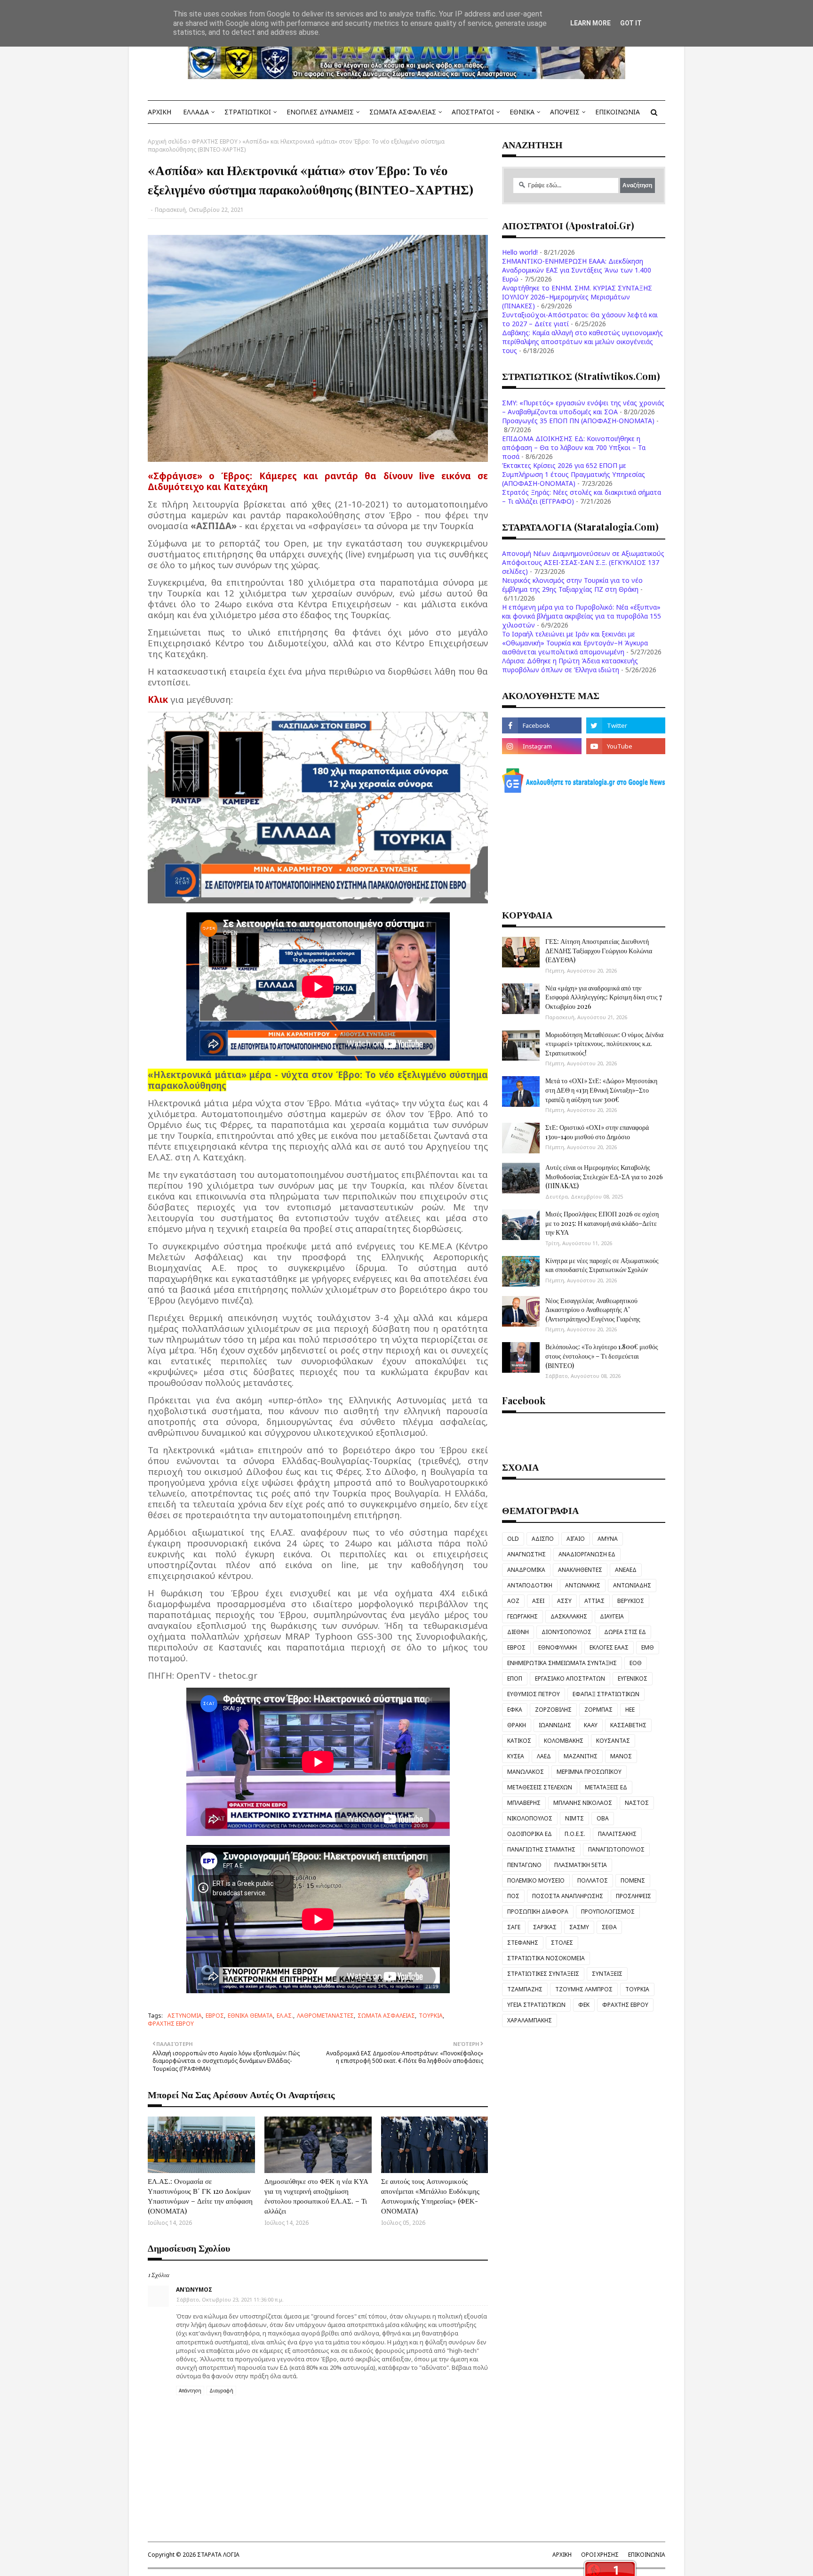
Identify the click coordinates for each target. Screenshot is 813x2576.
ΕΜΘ (648, 1647)
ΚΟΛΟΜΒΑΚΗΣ (564, 1741)
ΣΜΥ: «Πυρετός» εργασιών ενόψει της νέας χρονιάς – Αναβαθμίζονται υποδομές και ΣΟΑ (583, 407)
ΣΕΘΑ (609, 1927)
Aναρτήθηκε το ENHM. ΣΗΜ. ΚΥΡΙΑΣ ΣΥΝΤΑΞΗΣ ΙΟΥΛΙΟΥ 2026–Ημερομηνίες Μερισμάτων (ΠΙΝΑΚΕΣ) (577, 297)
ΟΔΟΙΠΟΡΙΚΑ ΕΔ (530, 1834)
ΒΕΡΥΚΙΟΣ (631, 1601)
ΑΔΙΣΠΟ (543, 1539)
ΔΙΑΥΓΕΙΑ (612, 1616)
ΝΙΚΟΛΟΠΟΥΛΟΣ (530, 1818)
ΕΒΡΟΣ (215, 2016)
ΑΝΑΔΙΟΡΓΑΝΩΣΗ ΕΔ (587, 1554)
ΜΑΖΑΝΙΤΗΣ (581, 1756)
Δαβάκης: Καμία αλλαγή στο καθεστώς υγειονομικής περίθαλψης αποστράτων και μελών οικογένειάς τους (582, 342)
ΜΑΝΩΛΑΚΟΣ (526, 1772)
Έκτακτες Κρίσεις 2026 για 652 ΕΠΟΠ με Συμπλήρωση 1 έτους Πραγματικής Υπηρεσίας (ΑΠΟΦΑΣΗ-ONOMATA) (574, 474)
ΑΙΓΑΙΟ (576, 1539)
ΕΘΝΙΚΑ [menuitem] (522, 112)
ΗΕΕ (630, 1710)
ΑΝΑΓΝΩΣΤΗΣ (526, 1554)
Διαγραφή (221, 2391)
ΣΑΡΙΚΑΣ (545, 1927)
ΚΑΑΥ (591, 1725)
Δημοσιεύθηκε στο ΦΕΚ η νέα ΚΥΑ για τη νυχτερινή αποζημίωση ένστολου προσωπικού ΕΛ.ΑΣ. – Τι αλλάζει (316, 2196)
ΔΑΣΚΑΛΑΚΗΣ (569, 1616)
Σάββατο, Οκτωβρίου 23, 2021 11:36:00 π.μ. (230, 2299)
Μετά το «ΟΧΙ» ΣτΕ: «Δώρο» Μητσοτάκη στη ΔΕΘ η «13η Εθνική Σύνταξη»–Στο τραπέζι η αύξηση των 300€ (601, 1090)
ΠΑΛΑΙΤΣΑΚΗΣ (617, 1834)
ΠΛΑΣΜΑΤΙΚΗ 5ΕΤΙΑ (581, 1865)
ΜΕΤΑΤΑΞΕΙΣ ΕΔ (606, 1787)
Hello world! (520, 252)
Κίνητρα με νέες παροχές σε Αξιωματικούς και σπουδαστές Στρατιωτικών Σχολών (602, 1265)
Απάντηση (190, 2391)
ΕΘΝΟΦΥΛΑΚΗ (558, 1647)
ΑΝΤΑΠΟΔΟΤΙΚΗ (530, 1585)
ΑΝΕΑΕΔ (626, 1570)
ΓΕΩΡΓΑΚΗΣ (522, 1616)
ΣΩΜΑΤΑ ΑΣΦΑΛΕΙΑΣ (386, 2016)
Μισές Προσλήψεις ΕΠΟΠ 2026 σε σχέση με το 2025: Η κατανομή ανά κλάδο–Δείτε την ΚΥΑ (602, 1223)
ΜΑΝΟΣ (621, 1756)
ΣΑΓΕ (514, 1927)
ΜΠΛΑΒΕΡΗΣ (524, 1803)
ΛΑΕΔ (544, 1756)
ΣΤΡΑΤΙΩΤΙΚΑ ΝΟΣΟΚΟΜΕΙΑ (546, 1958)
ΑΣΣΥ (564, 1601)
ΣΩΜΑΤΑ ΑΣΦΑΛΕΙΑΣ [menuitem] (403, 112)
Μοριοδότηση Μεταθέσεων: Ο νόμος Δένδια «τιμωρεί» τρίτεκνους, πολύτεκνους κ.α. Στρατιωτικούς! (604, 1044)
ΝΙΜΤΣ (574, 1818)
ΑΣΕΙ (538, 1601)
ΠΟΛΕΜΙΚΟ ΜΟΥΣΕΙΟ (536, 1880)
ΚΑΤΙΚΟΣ (519, 1741)
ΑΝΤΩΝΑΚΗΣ (583, 1585)
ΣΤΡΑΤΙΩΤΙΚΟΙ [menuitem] (248, 112)
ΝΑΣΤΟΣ (637, 1803)
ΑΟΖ (513, 1601)
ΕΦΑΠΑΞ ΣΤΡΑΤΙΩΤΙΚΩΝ (606, 1694)
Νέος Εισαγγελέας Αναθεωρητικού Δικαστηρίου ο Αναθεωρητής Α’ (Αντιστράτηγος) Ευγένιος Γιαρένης (593, 1310)
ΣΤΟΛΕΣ (562, 1943)
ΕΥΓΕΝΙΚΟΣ (633, 1678)
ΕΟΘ (636, 1663)
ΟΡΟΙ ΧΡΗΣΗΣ (600, 2555)
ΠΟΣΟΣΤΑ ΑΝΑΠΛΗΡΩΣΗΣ (568, 1896)
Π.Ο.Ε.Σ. (575, 1834)
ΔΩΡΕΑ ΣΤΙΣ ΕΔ (625, 1632)
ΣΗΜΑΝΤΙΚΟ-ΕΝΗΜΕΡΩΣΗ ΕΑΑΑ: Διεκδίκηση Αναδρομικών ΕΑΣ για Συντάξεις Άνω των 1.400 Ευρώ (577, 270)
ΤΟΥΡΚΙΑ (431, 2016)
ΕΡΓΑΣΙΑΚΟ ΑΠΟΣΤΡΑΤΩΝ (570, 1678)
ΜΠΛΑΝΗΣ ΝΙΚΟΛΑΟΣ (583, 1803)
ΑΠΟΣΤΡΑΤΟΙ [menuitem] (473, 112)
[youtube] (626, 746)
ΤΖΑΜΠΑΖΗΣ (525, 1989)
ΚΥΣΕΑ (516, 1756)
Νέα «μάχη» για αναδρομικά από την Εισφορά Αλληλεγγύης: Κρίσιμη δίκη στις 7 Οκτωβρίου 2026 (604, 997)
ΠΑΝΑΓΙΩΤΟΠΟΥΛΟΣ (616, 1849)
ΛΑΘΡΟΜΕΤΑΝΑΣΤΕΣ (325, 2016)
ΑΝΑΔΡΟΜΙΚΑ (526, 1570)
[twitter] (626, 725)
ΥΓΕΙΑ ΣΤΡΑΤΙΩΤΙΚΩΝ (536, 2005)
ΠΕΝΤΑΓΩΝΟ (524, 1865)
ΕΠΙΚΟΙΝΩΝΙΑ (647, 2555)
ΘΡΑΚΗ (517, 1725)
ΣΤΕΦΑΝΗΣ (523, 1943)
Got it (631, 23)
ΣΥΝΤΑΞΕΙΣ (607, 1974)
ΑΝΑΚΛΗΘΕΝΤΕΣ (580, 1570)
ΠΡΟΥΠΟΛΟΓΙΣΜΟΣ (608, 1912)
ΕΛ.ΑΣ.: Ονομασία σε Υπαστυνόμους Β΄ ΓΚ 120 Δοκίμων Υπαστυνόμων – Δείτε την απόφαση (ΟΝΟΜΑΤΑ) (200, 2196)
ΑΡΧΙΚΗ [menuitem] (159, 112)
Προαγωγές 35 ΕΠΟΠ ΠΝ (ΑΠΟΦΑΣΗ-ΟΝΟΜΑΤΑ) (578, 421)
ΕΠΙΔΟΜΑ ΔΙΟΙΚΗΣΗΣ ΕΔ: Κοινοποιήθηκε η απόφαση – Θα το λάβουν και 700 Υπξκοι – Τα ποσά (574, 447)
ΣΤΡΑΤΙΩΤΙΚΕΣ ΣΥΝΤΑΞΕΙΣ (543, 1974)
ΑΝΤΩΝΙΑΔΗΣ (632, 1585)
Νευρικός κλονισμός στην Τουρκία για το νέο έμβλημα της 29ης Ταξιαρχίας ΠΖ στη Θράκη (572, 585)
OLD (513, 1539)
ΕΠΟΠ (515, 1678)
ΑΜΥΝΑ (608, 1539)
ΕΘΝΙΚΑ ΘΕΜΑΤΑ (250, 2016)
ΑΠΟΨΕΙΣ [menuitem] (565, 112)
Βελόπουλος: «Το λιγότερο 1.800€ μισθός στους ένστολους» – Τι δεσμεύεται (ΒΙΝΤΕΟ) (602, 1356)
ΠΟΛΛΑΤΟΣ (593, 1880)
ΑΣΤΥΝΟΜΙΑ (185, 2016)
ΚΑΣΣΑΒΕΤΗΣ (628, 1725)
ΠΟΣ (513, 1896)
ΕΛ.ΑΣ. (285, 2016)
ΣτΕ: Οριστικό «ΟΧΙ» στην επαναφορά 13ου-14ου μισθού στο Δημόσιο (597, 1132)
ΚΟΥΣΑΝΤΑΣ (613, 1741)
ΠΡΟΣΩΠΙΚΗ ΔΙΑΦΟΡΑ (538, 1912)
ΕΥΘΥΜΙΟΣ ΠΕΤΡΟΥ (534, 1694)
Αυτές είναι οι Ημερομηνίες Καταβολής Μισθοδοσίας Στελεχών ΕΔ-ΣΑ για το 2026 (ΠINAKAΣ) (604, 1176)
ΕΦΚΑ (515, 1710)
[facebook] (542, 725)
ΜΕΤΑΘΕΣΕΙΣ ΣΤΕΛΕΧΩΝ (540, 1787)
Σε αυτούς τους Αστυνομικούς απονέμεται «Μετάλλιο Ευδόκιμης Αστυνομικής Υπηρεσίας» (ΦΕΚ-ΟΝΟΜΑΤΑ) (430, 2196)
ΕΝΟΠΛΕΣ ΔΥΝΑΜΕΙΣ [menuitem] (320, 112)
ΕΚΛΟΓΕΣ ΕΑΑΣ (609, 1647)
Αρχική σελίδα (167, 141)
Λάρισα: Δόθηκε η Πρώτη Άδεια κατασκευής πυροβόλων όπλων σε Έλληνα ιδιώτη (570, 665)
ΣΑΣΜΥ (579, 1927)
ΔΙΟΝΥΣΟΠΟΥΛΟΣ (566, 1632)
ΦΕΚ (584, 2005)
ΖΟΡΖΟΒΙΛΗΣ (553, 1710)
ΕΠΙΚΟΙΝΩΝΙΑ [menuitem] (618, 112)
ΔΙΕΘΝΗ (518, 1632)
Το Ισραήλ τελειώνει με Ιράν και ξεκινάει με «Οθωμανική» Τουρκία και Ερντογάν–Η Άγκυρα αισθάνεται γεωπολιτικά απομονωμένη (575, 643)
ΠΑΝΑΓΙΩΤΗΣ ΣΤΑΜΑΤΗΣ (541, 1849)
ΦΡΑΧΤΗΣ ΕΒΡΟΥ (215, 141)
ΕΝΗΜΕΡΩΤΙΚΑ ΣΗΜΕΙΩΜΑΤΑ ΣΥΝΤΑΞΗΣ (562, 1663)
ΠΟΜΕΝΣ (633, 1880)
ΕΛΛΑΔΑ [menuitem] (196, 112)
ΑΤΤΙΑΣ (594, 1601)
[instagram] (542, 746)
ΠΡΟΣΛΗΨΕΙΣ (634, 1896)
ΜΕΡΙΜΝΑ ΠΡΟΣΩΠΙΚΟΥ (589, 1772)
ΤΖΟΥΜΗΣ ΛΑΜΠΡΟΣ (584, 1989)
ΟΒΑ (603, 1818)
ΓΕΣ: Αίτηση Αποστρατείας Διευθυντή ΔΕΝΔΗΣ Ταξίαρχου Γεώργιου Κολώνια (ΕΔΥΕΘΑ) (599, 950)
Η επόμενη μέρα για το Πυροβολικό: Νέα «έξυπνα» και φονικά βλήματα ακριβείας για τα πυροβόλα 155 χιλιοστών (582, 616)
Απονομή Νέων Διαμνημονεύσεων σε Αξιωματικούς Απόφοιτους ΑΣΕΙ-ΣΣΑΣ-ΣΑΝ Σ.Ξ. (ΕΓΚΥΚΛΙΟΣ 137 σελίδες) (583, 562)
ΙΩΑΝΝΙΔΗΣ (555, 1725)
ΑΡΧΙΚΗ (562, 2555)
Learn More (590, 23)
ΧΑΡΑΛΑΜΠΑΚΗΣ (530, 2020)
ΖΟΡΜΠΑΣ (598, 1710)
